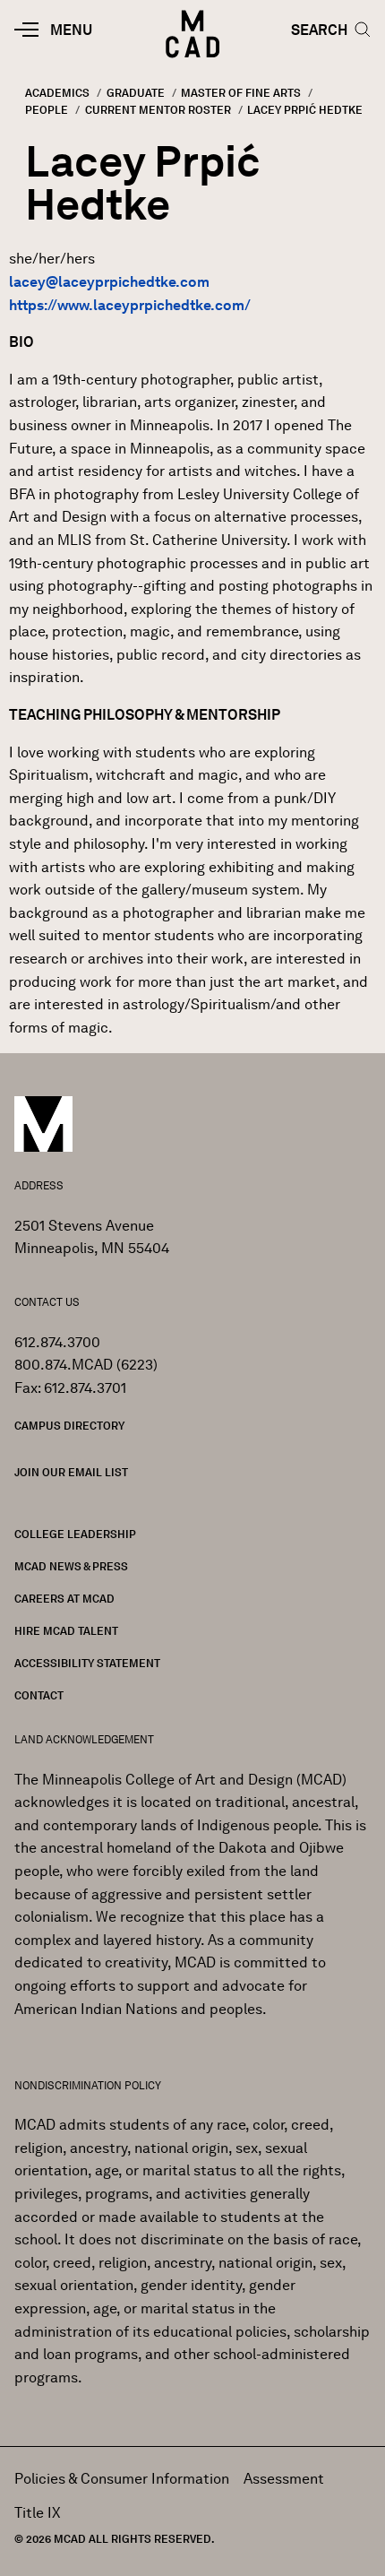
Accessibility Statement (87, 1663)
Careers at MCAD (64, 1599)
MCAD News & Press (71, 1566)
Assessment (284, 2479)
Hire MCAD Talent (66, 1631)
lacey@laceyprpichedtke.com (109, 282)
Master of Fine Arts (241, 93)
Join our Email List (71, 1472)
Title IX (38, 2513)
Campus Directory (69, 1426)
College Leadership (75, 1534)
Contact (39, 1695)
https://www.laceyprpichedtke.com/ (130, 305)
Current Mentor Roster (158, 110)
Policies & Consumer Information (122, 2479)
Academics (57, 93)
